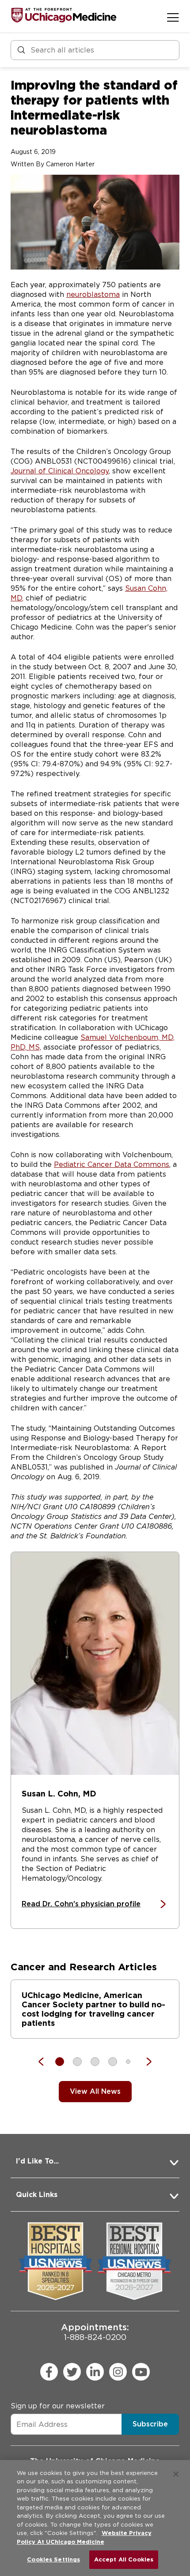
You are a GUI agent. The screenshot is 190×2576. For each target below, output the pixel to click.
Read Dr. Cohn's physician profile (81, 1904)
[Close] (176, 2474)
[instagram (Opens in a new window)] (118, 2372)
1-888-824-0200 (95, 2332)
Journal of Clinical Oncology (60, 471)
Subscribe (150, 2424)
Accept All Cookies (124, 2559)
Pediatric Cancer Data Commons (112, 1164)
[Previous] (46, 2062)
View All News (95, 2091)
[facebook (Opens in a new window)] (49, 2372)
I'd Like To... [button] (37, 2161)
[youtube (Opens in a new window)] (141, 2372)
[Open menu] (173, 17)
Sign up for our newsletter (58, 2406)
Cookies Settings (53, 2559)
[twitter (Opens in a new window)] (72, 2372)
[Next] (144, 2062)
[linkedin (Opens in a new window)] (95, 2372)
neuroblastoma (93, 294)
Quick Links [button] (37, 2195)
